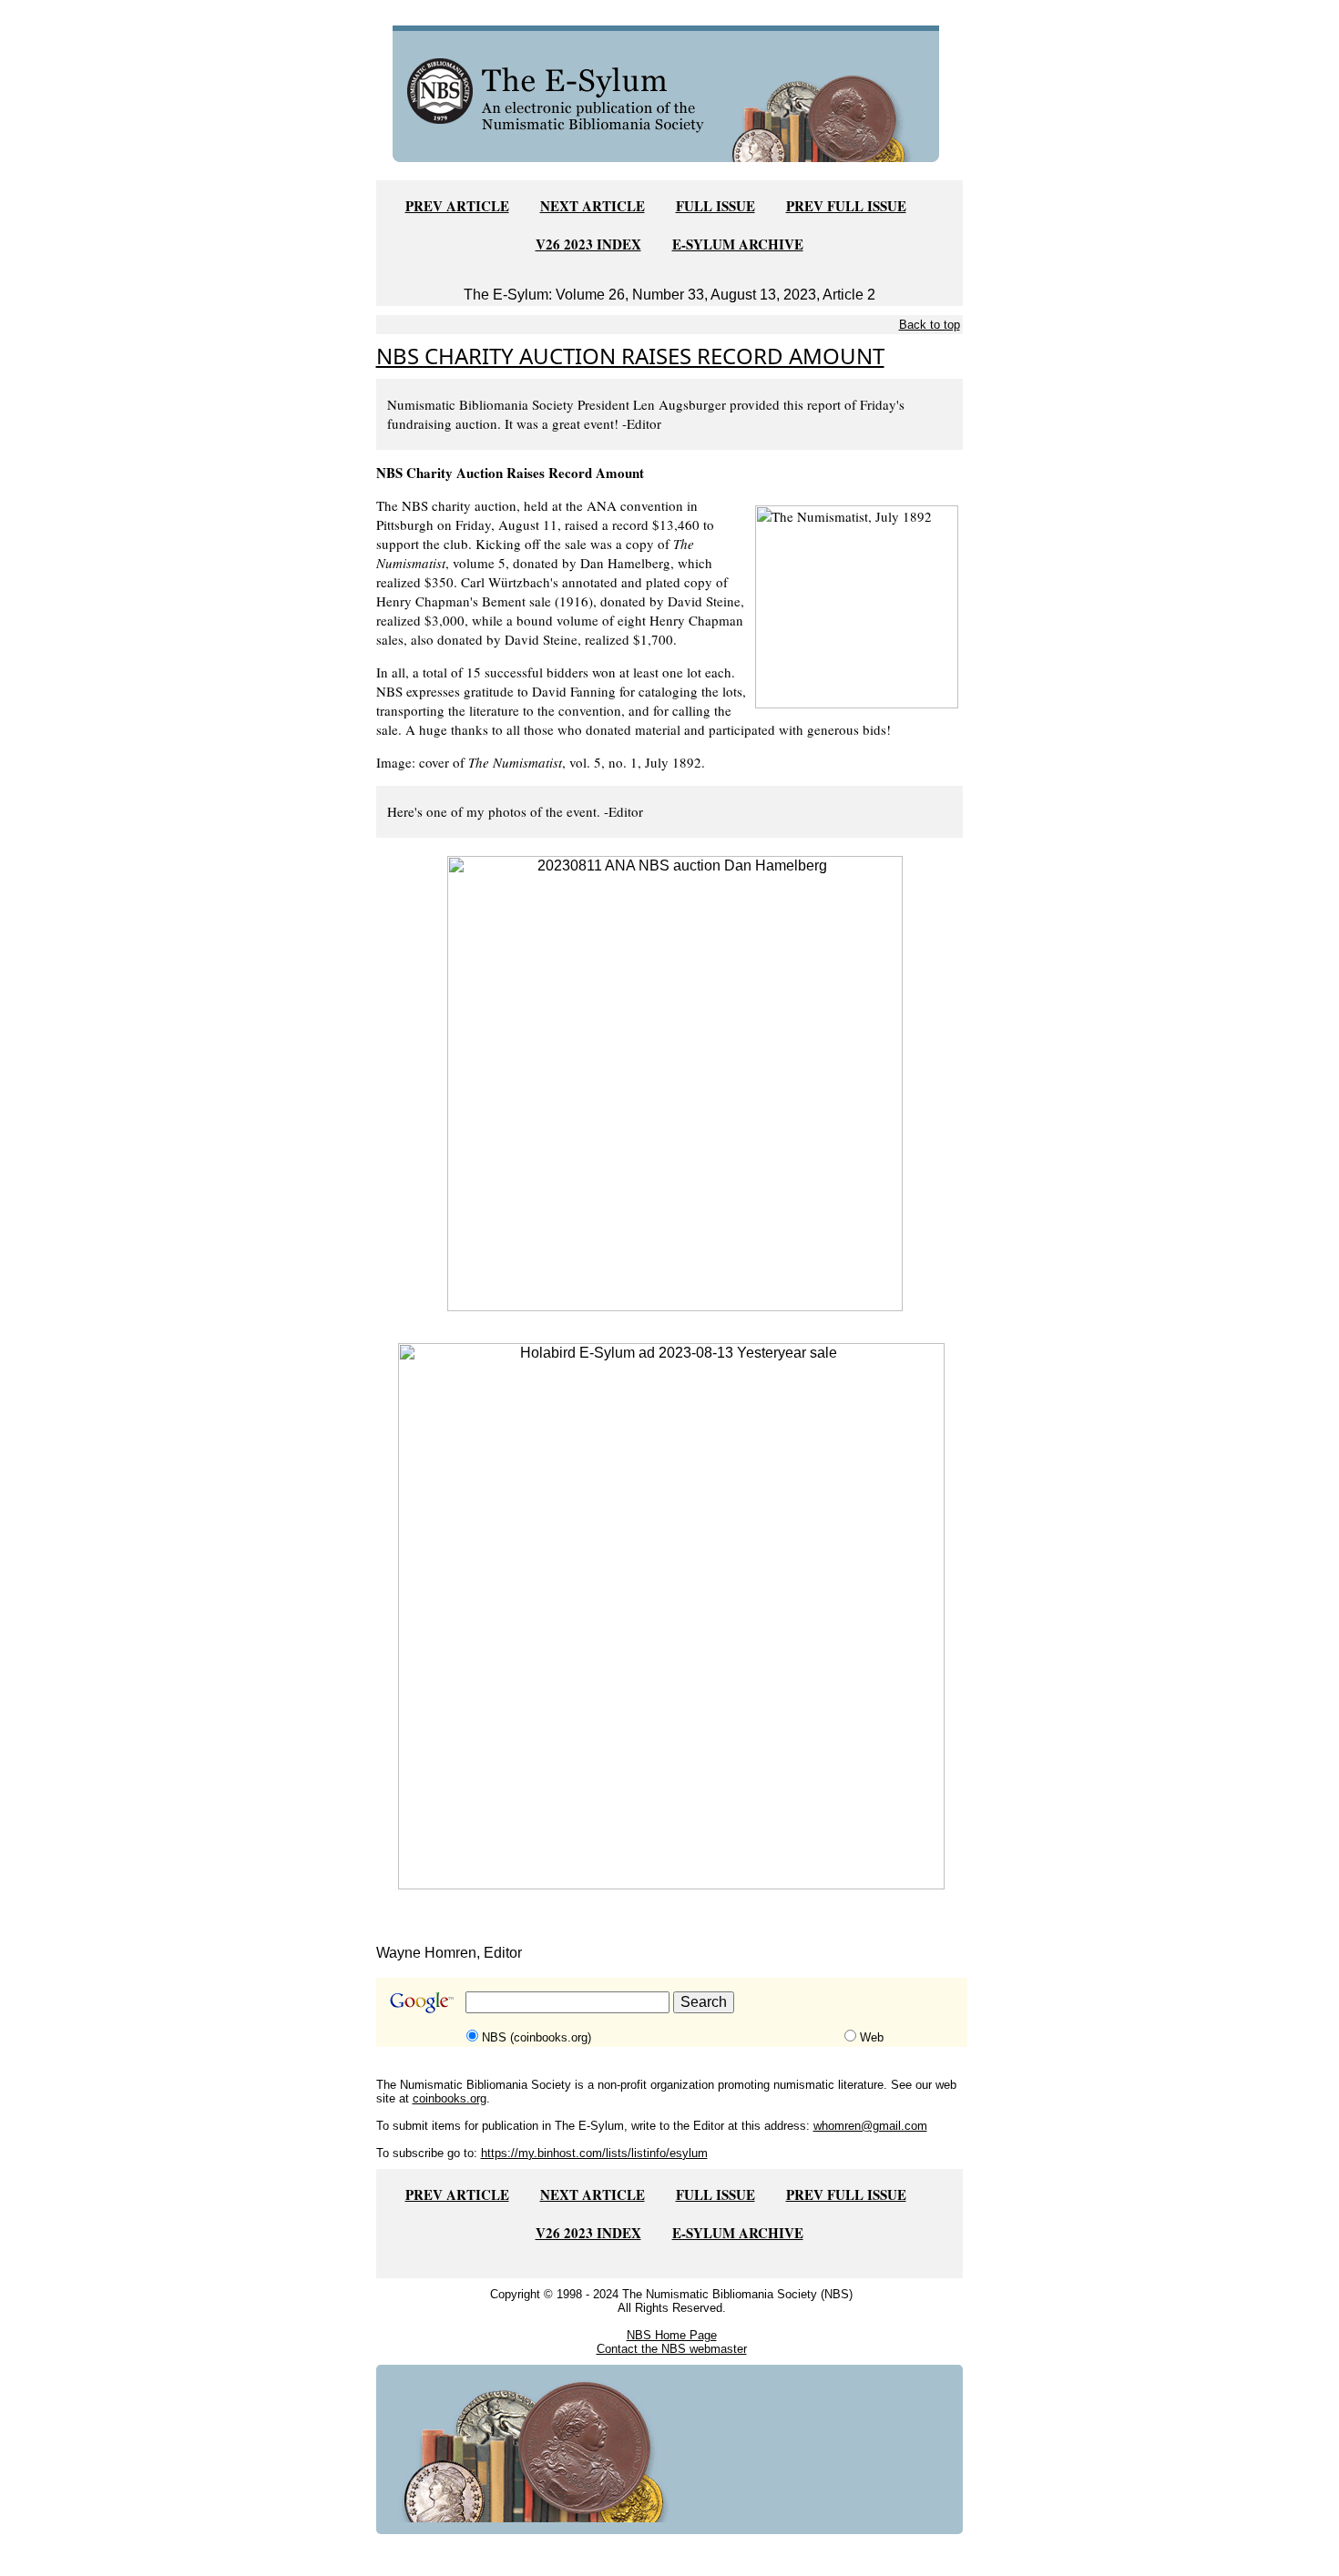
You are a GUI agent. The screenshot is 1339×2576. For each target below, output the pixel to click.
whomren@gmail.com (870, 2126)
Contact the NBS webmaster (672, 2349)
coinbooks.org (450, 2098)
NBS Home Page (672, 2335)
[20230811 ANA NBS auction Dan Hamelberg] (675, 1082)
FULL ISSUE (715, 206)
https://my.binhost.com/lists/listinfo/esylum (594, 2153)
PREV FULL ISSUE (846, 206)
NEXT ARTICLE (593, 206)
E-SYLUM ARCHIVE (738, 244)
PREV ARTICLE (457, 206)
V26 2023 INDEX (588, 244)
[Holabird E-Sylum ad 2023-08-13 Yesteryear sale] (671, 1615)
